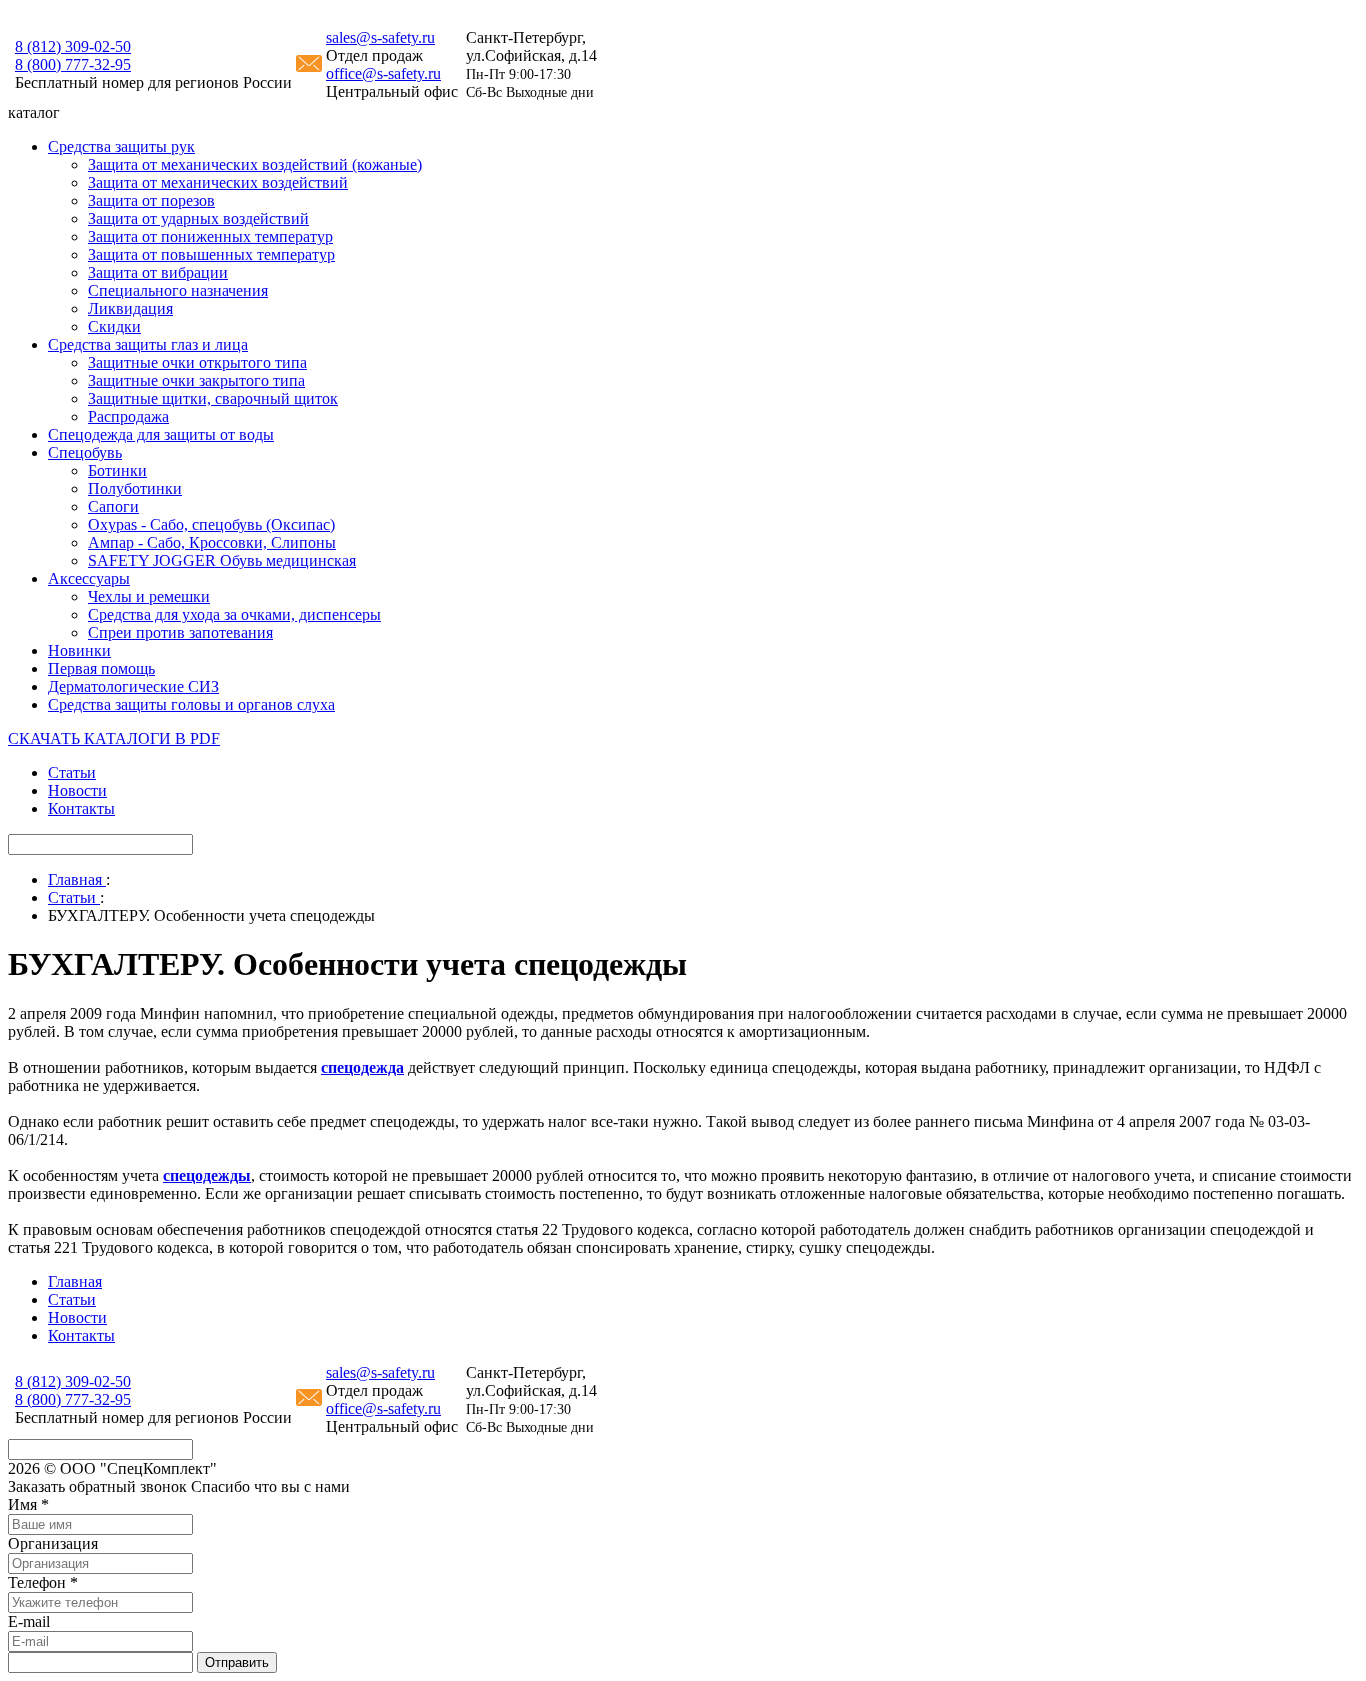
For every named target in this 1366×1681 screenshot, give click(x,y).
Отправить (237, 1662)
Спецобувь (85, 452)
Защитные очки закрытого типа (196, 380)
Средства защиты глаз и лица (148, 344)
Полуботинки (135, 488)
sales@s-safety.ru (380, 37)
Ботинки (117, 470)
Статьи (72, 772)
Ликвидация (130, 308)
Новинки (79, 650)
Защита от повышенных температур (211, 254)
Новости (77, 790)
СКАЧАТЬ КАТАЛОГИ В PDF (114, 738)
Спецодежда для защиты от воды (161, 434)
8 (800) (73, 64)
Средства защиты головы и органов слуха (191, 704)
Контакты (81, 808)
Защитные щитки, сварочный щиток (213, 398)
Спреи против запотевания (180, 632)
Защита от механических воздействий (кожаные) (255, 164)
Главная (75, 1281)
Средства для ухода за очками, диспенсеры (234, 614)
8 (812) (73, 46)
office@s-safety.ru (383, 73)
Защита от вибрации (158, 272)
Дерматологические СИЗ (133, 686)
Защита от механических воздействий (218, 182)
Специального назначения (178, 290)
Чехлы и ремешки (149, 596)
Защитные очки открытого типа (197, 362)
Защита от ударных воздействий (198, 218)
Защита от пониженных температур (210, 236)
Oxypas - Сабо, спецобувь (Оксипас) (211, 524)
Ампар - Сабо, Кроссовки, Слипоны (212, 542)
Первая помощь (101, 668)
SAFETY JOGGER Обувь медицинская (222, 560)
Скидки (114, 326)
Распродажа (128, 416)
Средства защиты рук (121, 146)
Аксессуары (89, 578)
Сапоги (113, 506)
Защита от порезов (151, 200)
